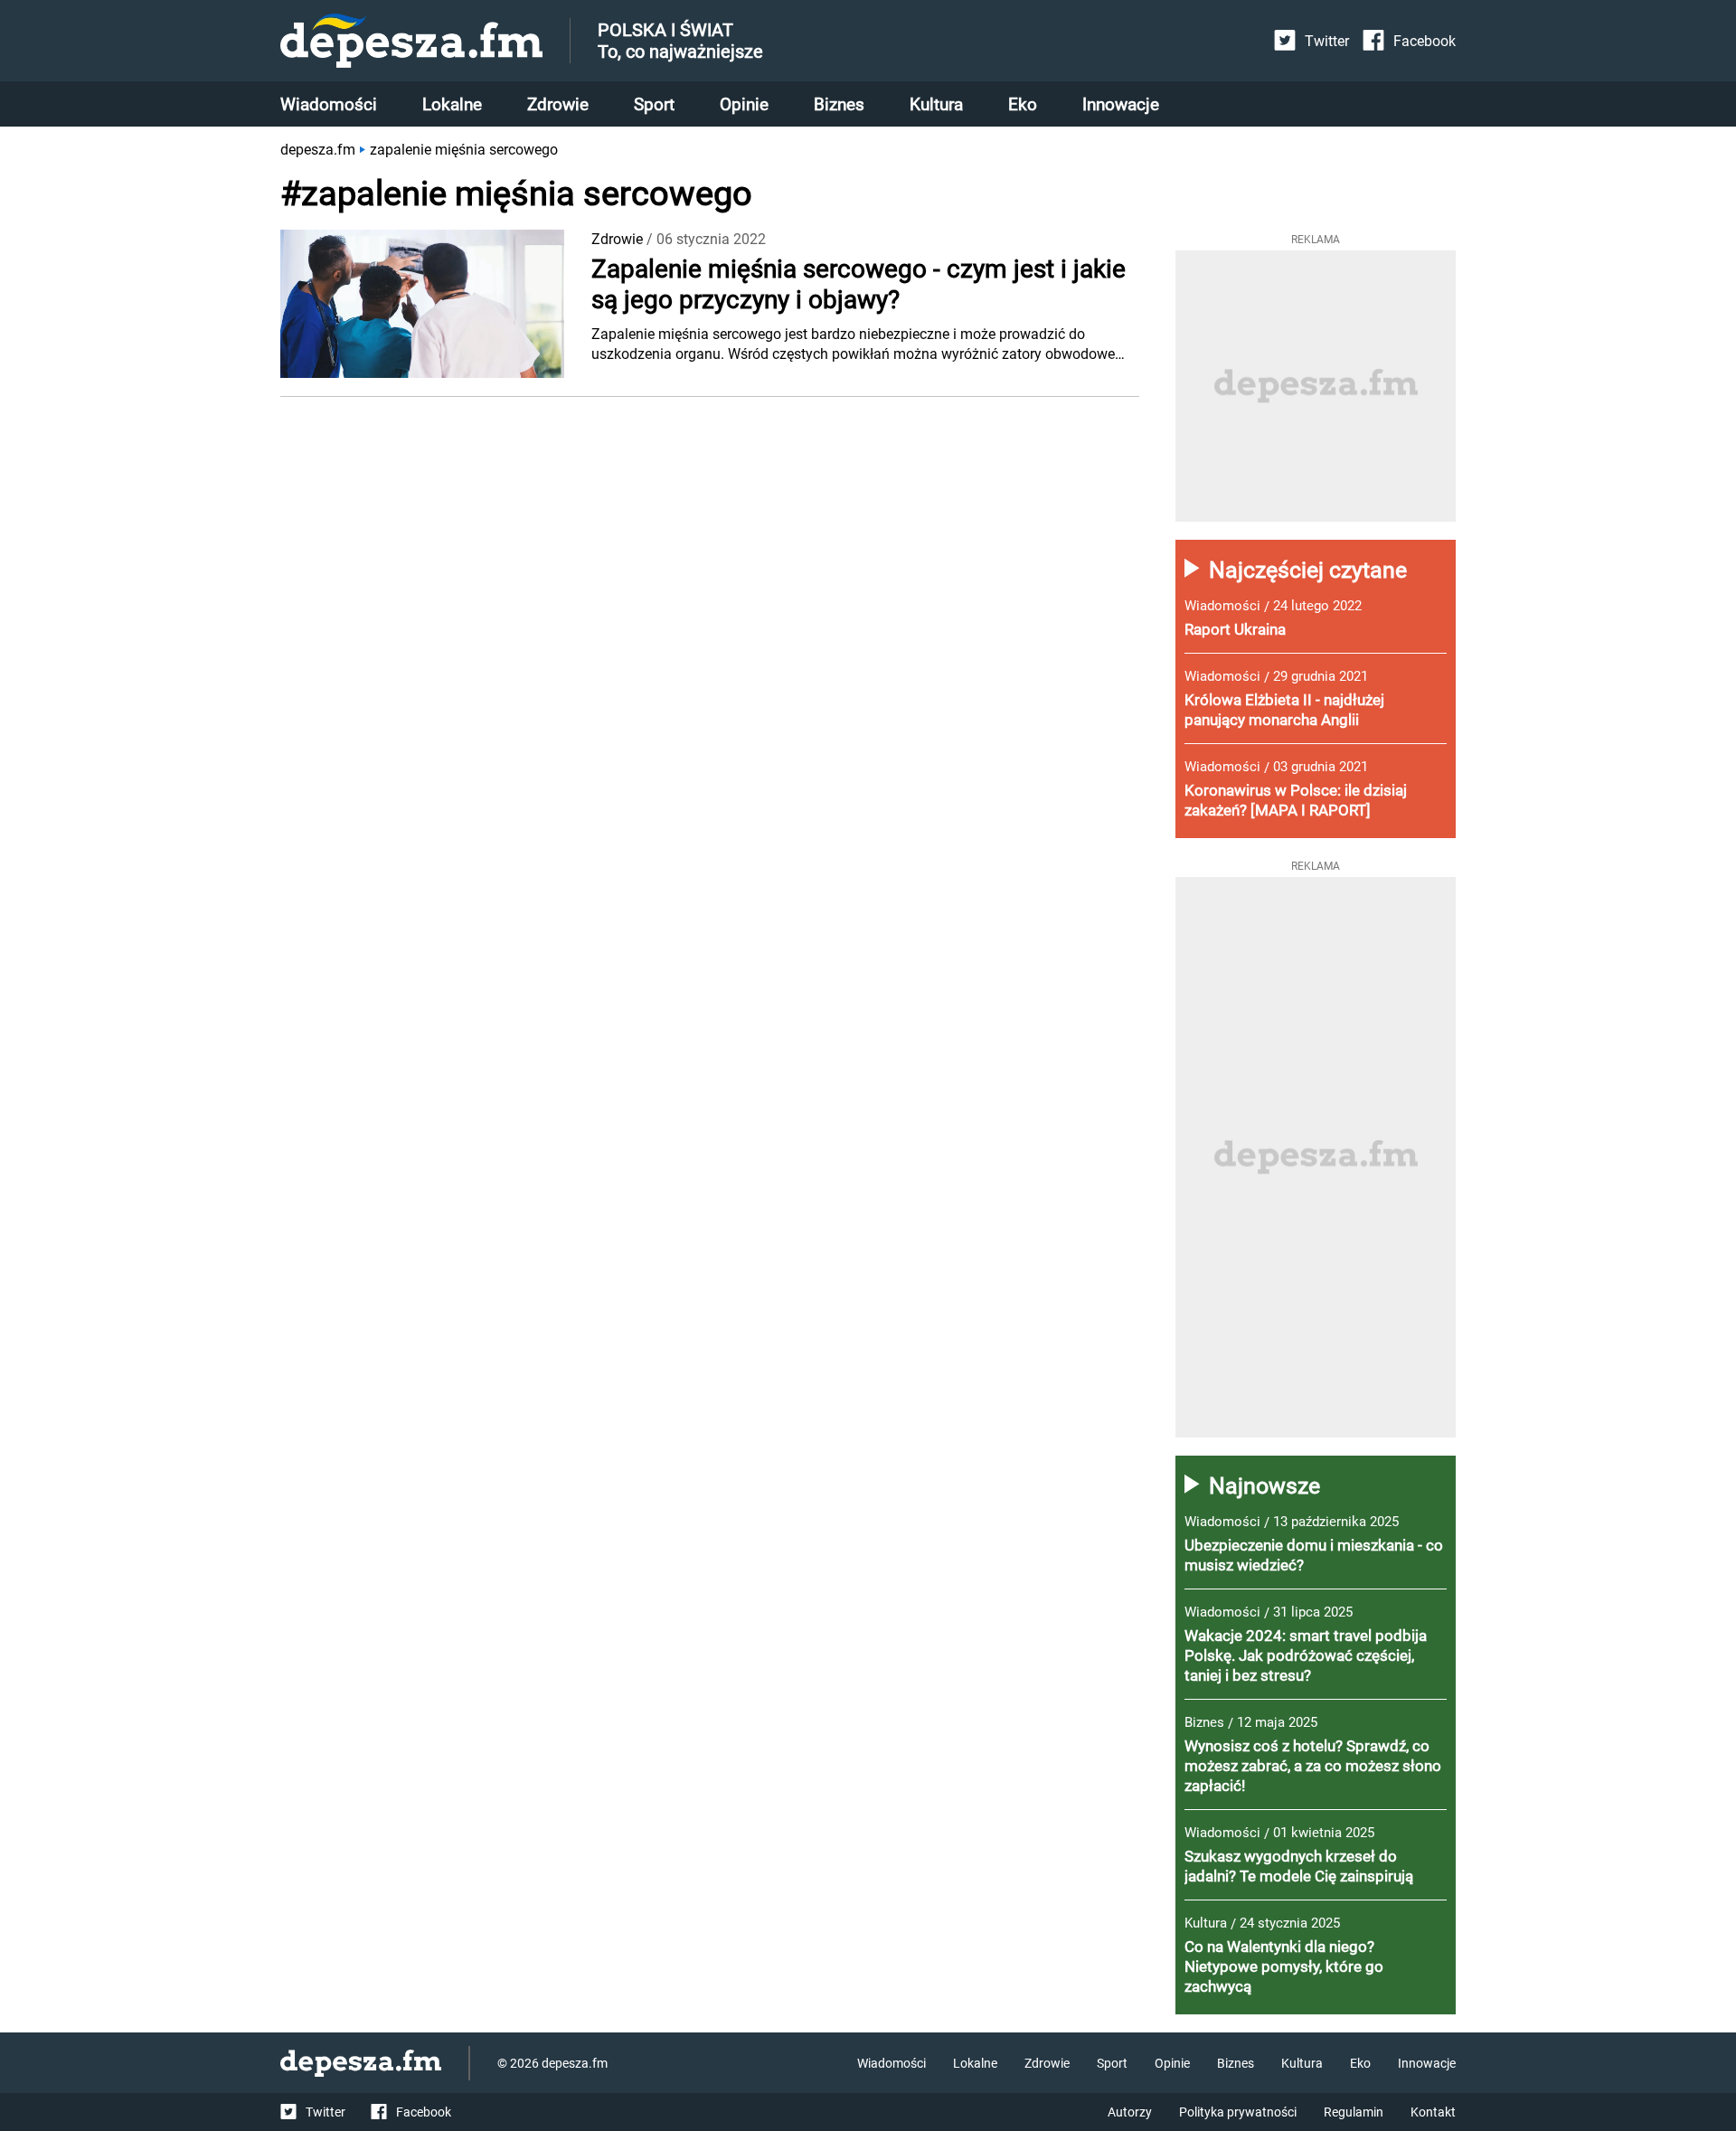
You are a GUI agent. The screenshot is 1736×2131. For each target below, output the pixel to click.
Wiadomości (329, 104)
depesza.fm (318, 150)
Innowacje (1121, 104)
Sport (654, 104)
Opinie (744, 104)
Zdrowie (558, 104)
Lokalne (452, 104)
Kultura (936, 104)
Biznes (839, 104)
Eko (1023, 104)
